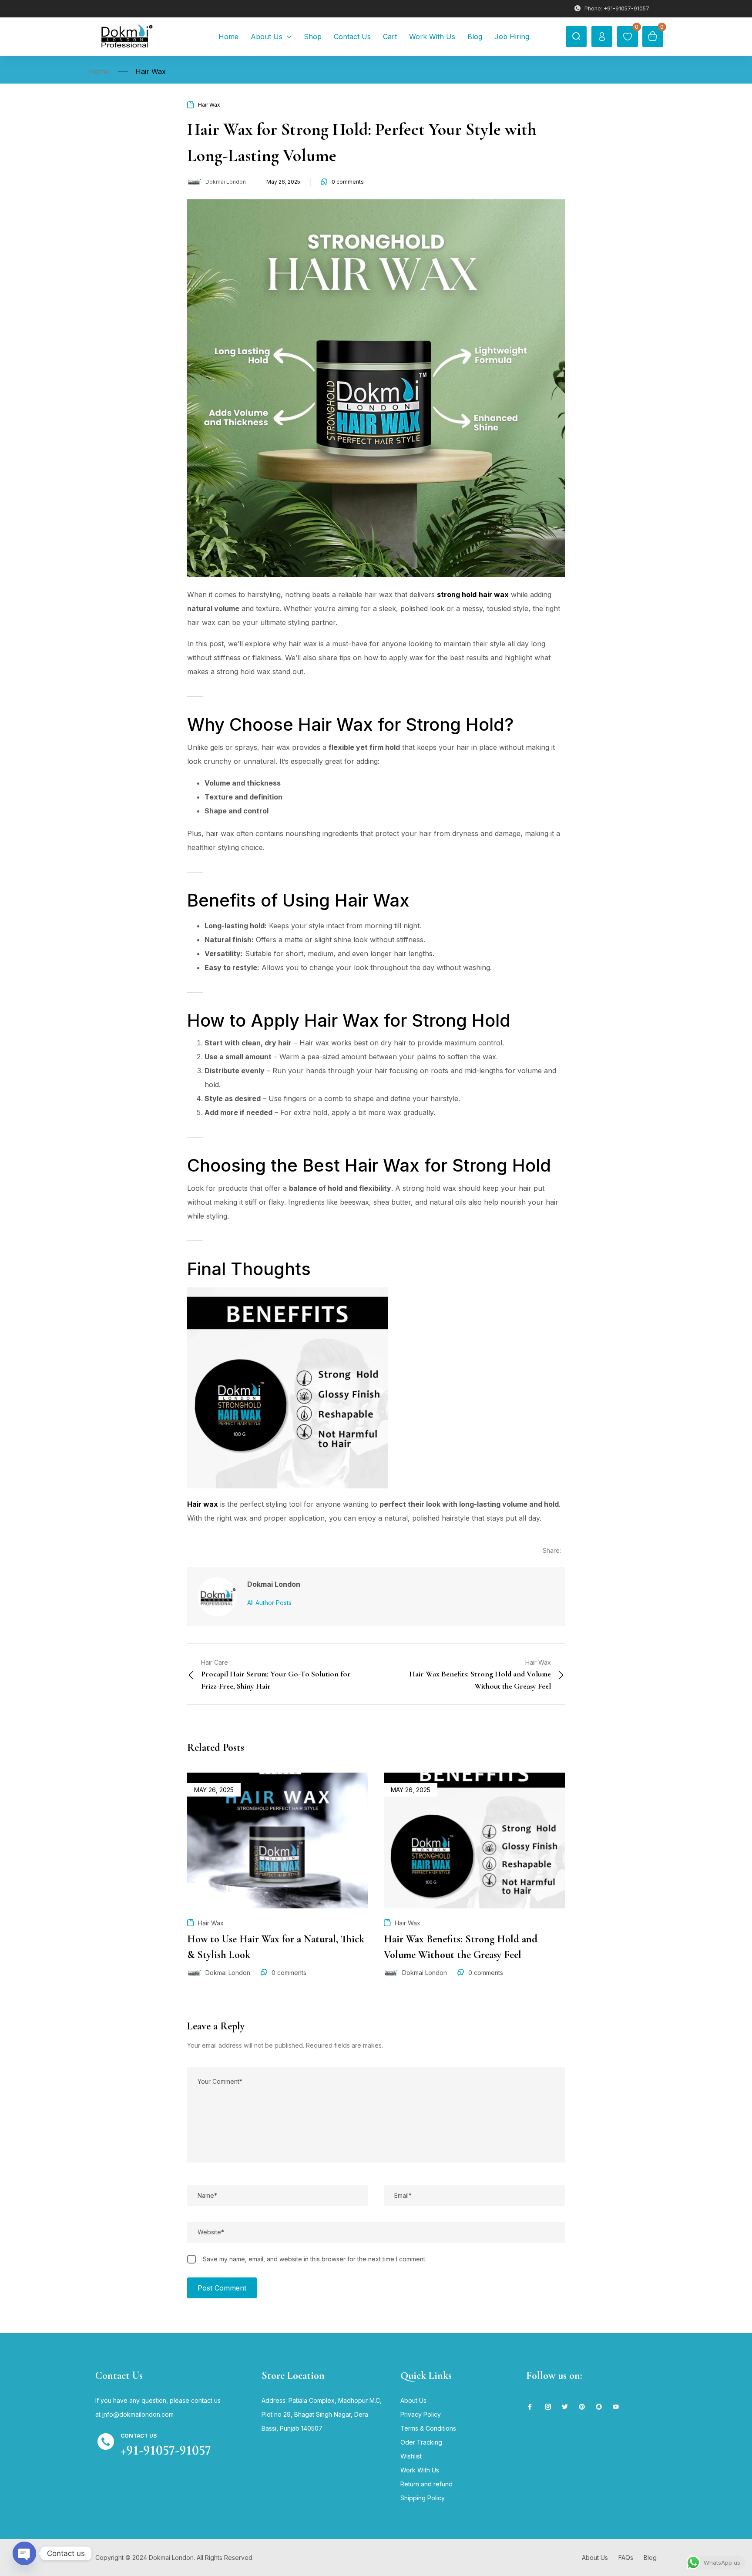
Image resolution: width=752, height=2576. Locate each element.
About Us (413, 2400)
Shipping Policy (423, 2498)
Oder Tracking (421, 2442)
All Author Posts (269, 1603)
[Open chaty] (24, 2553)
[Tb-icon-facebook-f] (531, 2407)
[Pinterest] (582, 2407)
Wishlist (411, 2456)
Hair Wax (151, 71)
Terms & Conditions (428, 2428)
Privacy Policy (421, 2414)
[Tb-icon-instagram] (548, 2407)
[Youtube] (616, 2407)
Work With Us (420, 2470)
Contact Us (139, 2436)
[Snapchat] (599, 2407)
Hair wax (203, 1504)
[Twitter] (565, 2407)
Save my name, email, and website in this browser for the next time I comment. (315, 2259)
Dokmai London (226, 182)
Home (99, 71)
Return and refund (426, 2484)
